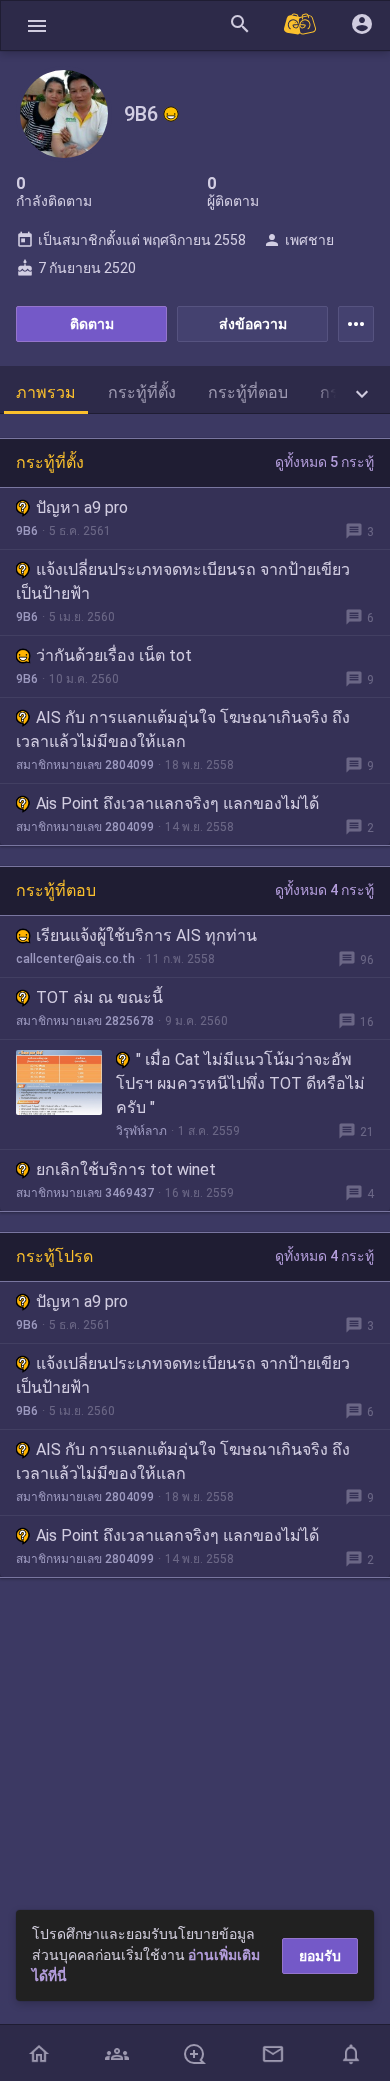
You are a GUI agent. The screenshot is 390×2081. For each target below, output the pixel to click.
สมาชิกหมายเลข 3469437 (85, 1193)
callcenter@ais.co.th (75, 959)
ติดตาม (92, 324)
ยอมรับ (320, 1956)
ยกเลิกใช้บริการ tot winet (126, 1169)
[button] (37, 25)
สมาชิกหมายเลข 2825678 (85, 1021)
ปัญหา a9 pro (82, 507)
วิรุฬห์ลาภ (141, 1131)
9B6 (27, 531)
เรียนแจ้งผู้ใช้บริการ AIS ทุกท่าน (146, 935)
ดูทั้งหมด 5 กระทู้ (324, 462)
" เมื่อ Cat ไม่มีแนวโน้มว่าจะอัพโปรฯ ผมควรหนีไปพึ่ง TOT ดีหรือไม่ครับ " (240, 1083)
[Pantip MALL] (301, 25)
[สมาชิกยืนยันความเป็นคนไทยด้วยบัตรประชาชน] (171, 114)
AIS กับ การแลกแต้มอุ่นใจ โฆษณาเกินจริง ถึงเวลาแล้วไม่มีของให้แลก (183, 729)
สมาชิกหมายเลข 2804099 (85, 765)
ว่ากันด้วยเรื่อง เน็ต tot (114, 655)
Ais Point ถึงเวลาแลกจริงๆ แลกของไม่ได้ (177, 803)
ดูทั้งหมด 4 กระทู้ (324, 890)
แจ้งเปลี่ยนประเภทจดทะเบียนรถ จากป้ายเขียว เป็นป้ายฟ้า (183, 581)
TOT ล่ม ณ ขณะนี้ (99, 997)
